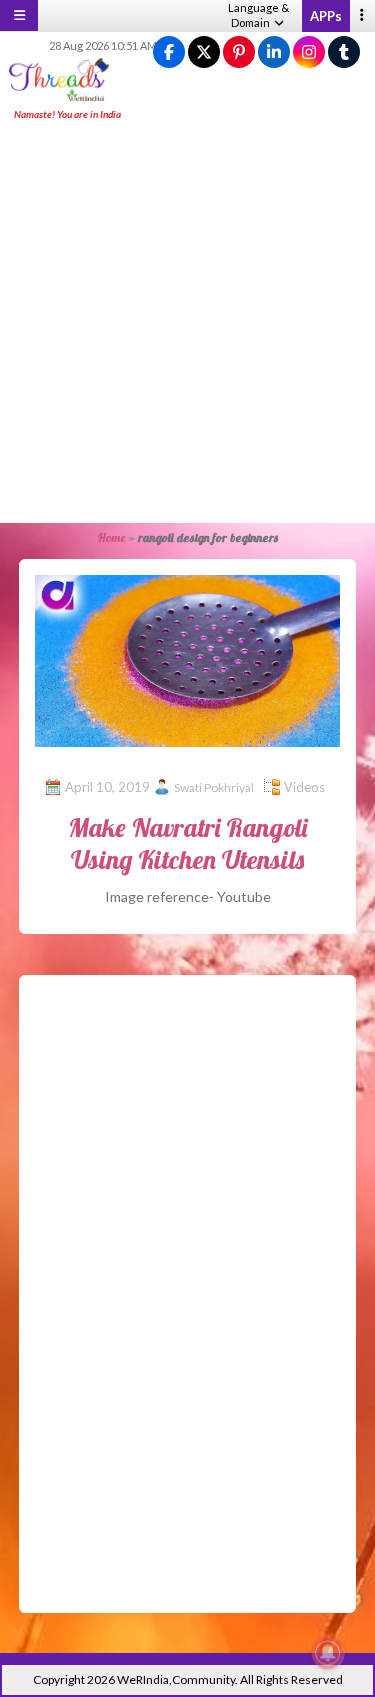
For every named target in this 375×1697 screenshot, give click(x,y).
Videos (304, 787)
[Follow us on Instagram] (309, 52)
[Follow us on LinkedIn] (274, 52)
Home (111, 537)
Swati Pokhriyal (214, 787)
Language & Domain (258, 15)
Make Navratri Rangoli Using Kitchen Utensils (187, 843)
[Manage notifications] (328, 1653)
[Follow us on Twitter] (204, 52)
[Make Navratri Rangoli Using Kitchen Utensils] (188, 658)
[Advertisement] (187, 323)
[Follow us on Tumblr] (344, 52)
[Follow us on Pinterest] (239, 52)
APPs (326, 16)
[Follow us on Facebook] (169, 52)
